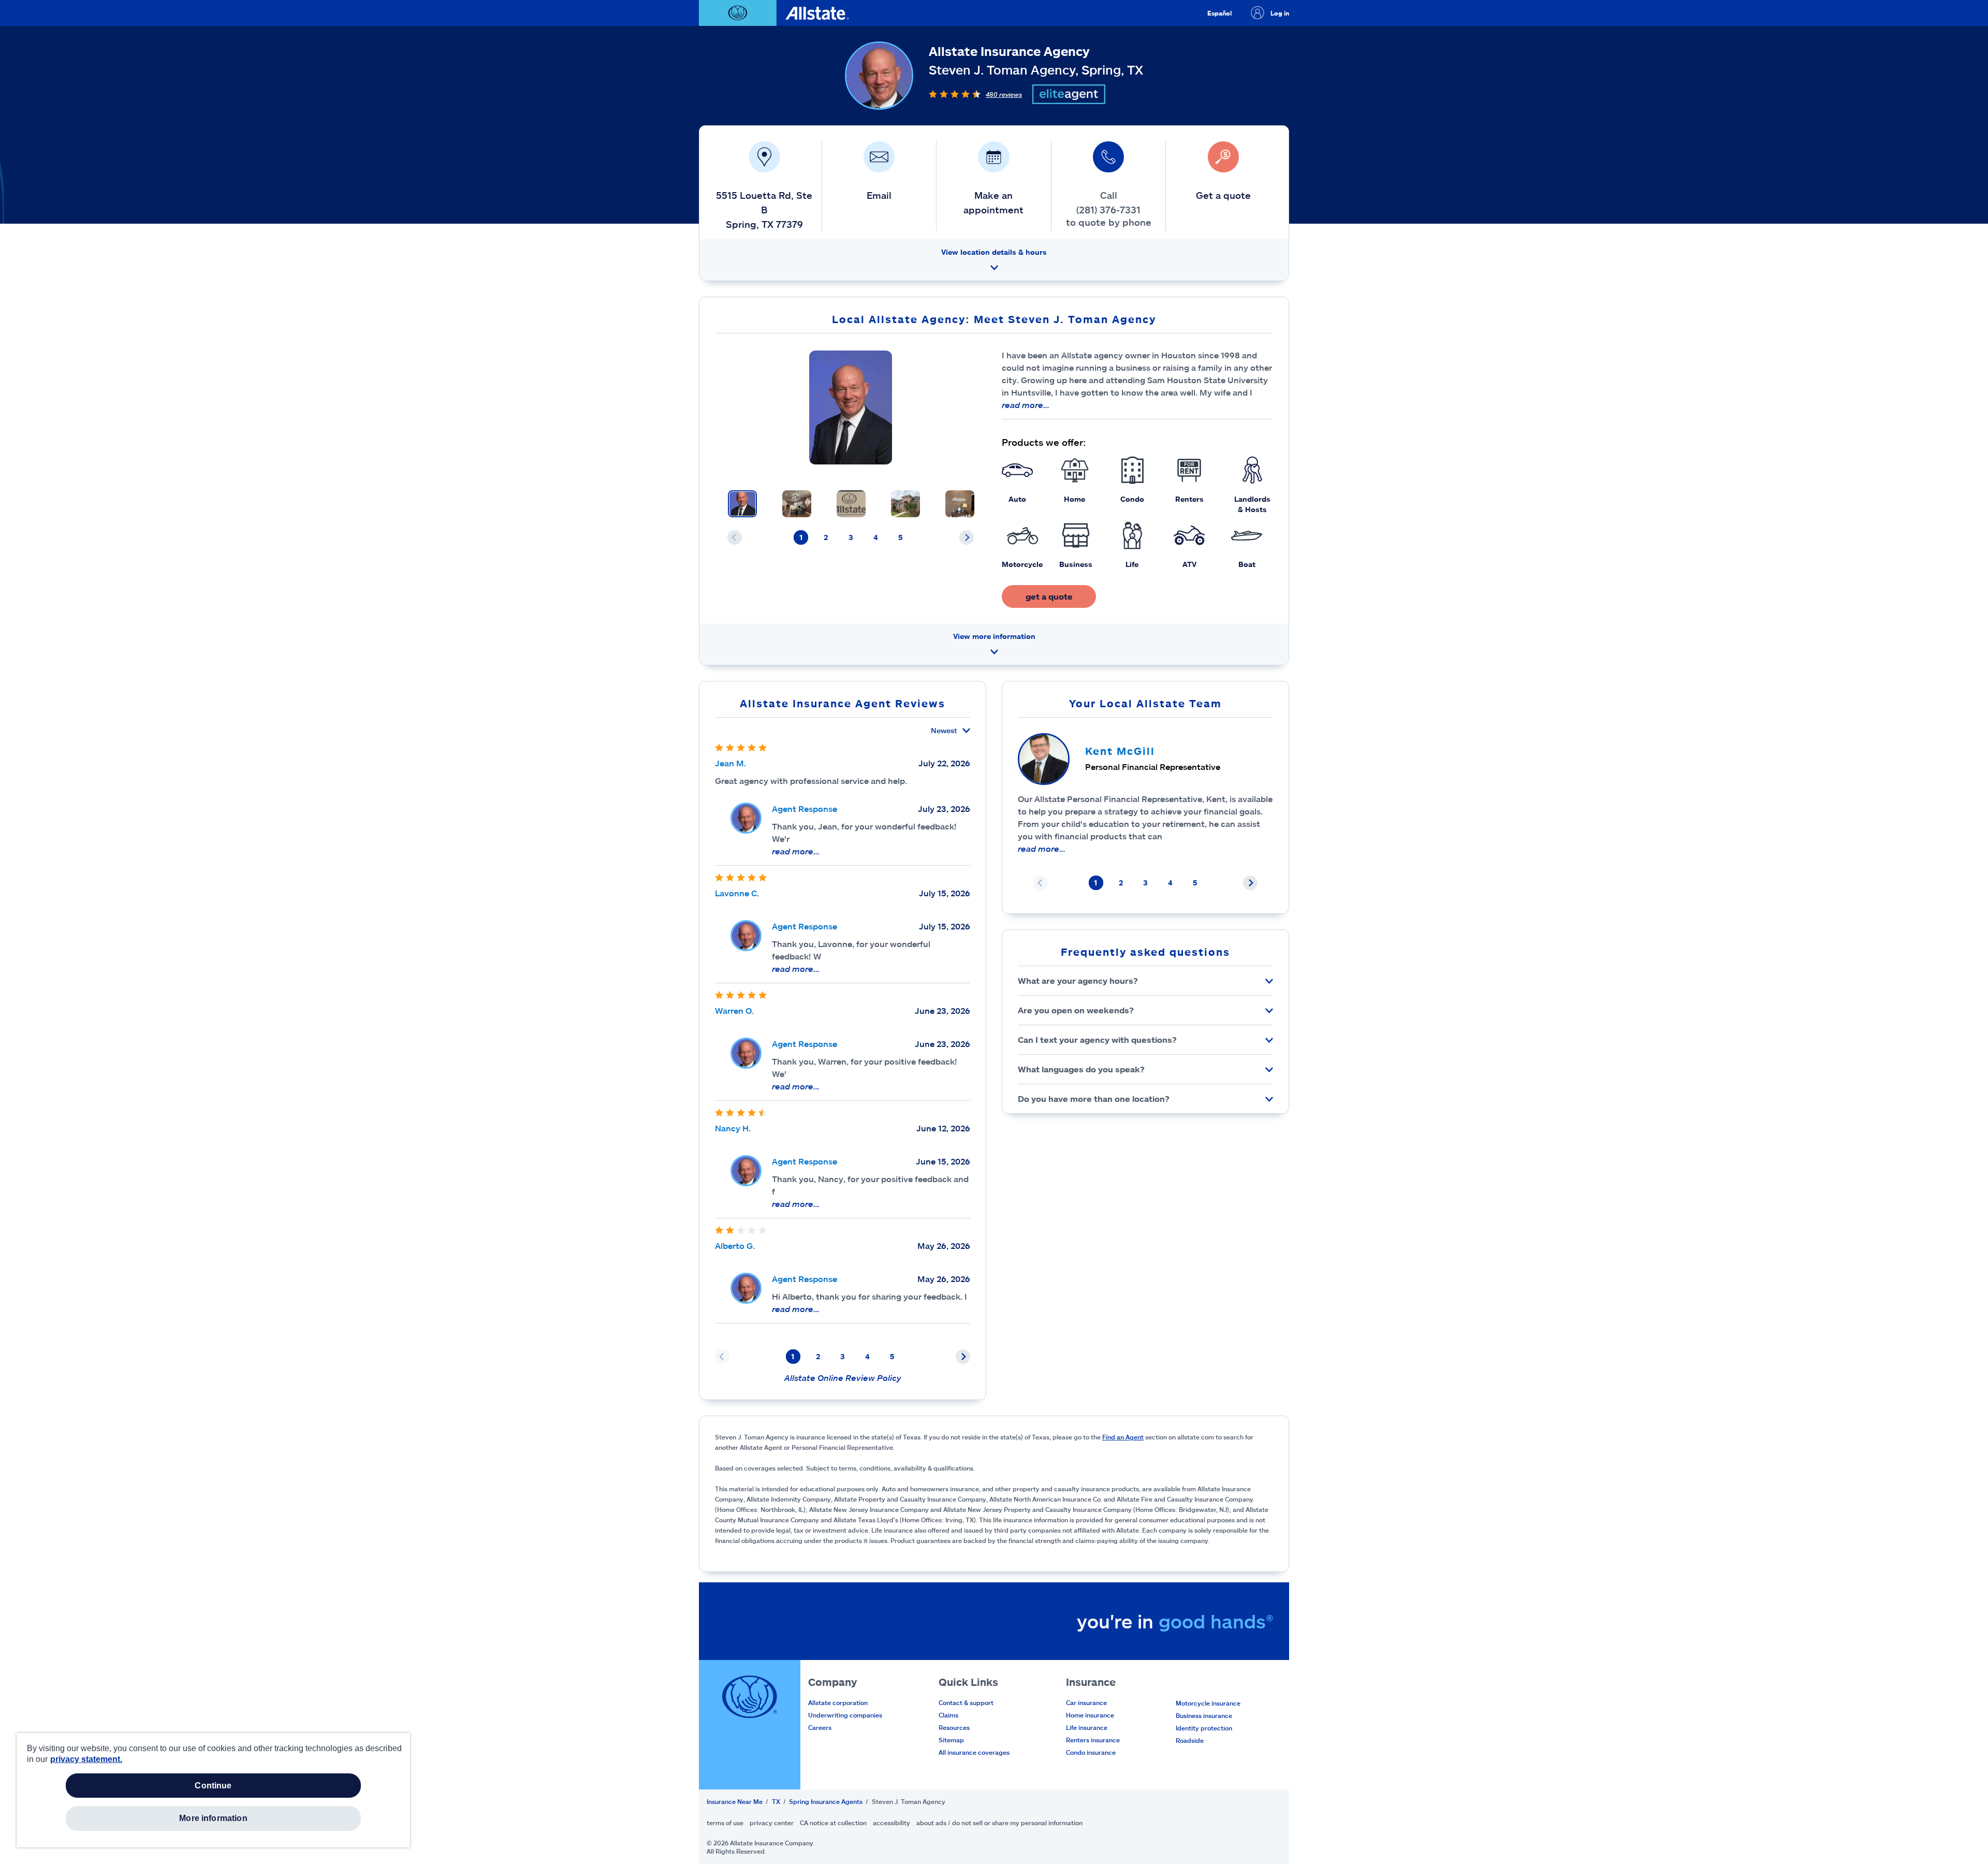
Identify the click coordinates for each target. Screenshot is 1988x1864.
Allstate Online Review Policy (843, 1378)
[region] (213, 1790)
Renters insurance (1093, 1740)
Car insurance (1086, 1702)
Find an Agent (1123, 1437)
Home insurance (1090, 1715)
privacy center (772, 1823)
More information (213, 1818)
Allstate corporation (838, 1702)
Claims (948, 1715)
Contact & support (966, 1702)
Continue (213, 1786)
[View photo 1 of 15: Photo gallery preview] (742, 504)
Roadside (1190, 1740)
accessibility (891, 1823)
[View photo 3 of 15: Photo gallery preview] (851, 504)
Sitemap (951, 1740)
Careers (820, 1727)
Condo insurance (1091, 1752)
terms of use (725, 1823)
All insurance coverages (974, 1752)
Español (1219, 13)
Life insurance (1087, 1727)
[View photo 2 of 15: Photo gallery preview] (797, 504)
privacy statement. (86, 1759)
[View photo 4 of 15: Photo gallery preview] (905, 504)
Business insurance (1204, 1715)
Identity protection (1204, 1728)
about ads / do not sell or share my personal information (999, 1823)
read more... (1026, 405)
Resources (954, 1727)
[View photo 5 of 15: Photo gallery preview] (960, 504)
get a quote (1049, 596)
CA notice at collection (833, 1823)
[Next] (967, 537)
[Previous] (735, 537)
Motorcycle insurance (1208, 1703)
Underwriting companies (845, 1715)
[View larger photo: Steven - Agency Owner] (850, 407)
